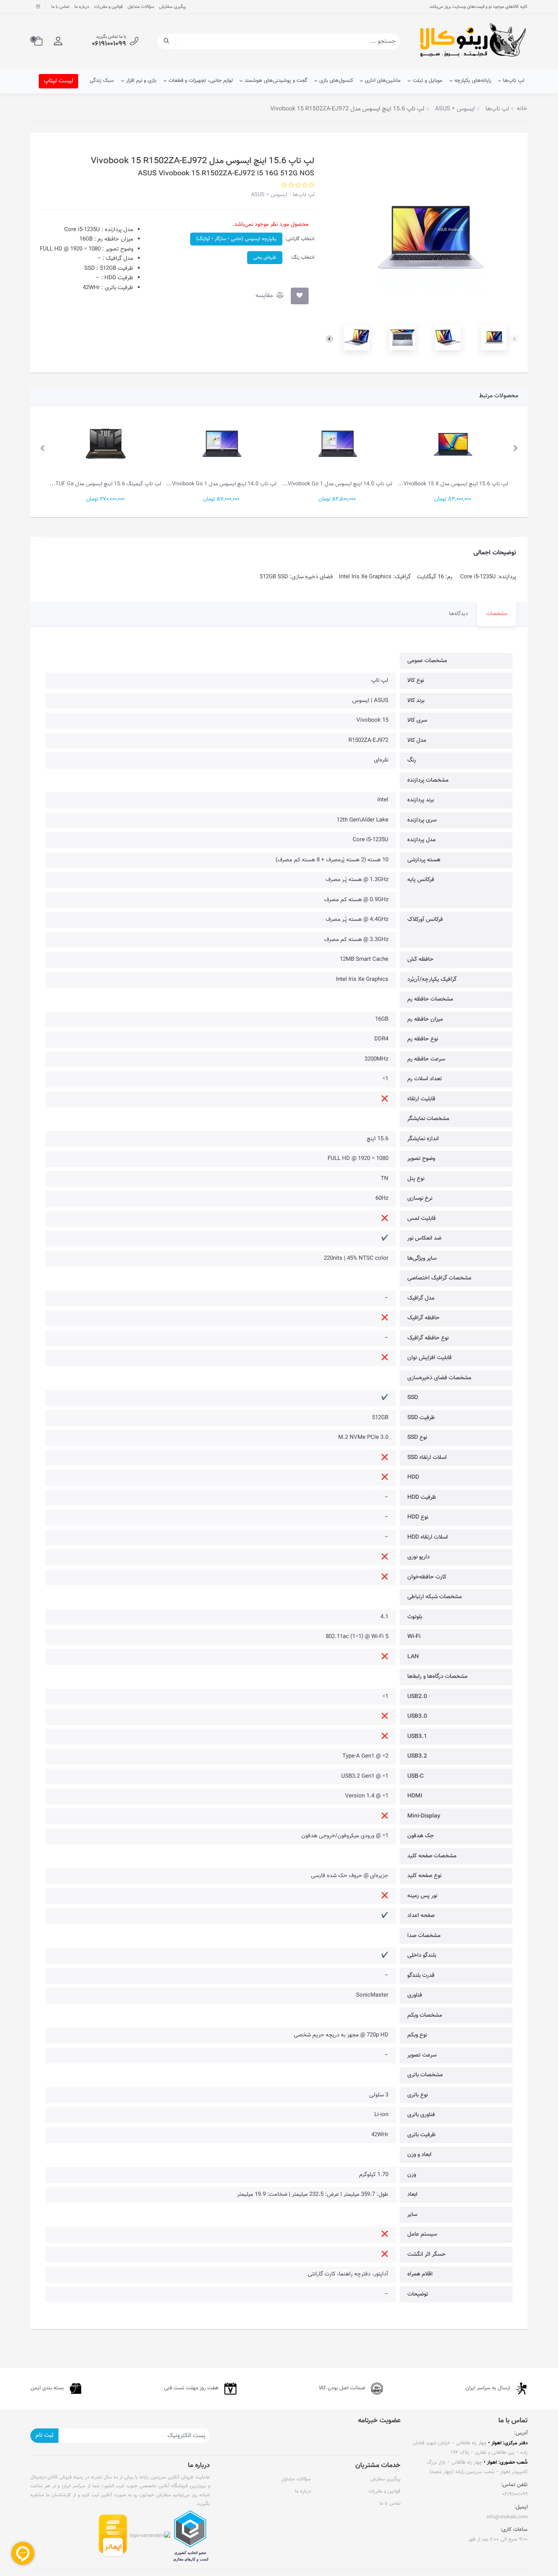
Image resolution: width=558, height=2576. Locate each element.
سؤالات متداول (141, 7)
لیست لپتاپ (58, 81)
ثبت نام (44, 2435)
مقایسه (265, 296)
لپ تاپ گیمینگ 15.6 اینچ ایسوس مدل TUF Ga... (105, 484)
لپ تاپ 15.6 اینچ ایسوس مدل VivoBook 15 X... (453, 484)
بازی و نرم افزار (141, 81)
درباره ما (82, 7)
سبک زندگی (102, 81)
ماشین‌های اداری (383, 81)
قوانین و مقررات (108, 7)
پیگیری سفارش (173, 7)
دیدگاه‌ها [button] (459, 614)
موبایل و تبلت (427, 81)
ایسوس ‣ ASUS (269, 195)
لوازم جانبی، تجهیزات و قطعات (201, 81)
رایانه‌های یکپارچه (473, 81)
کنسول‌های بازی (336, 81)
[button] (58, 41)
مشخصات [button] (497, 614)
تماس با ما (60, 7)
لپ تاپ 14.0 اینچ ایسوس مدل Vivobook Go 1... (337, 484)
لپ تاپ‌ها (514, 81)
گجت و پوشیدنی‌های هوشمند (276, 81)
